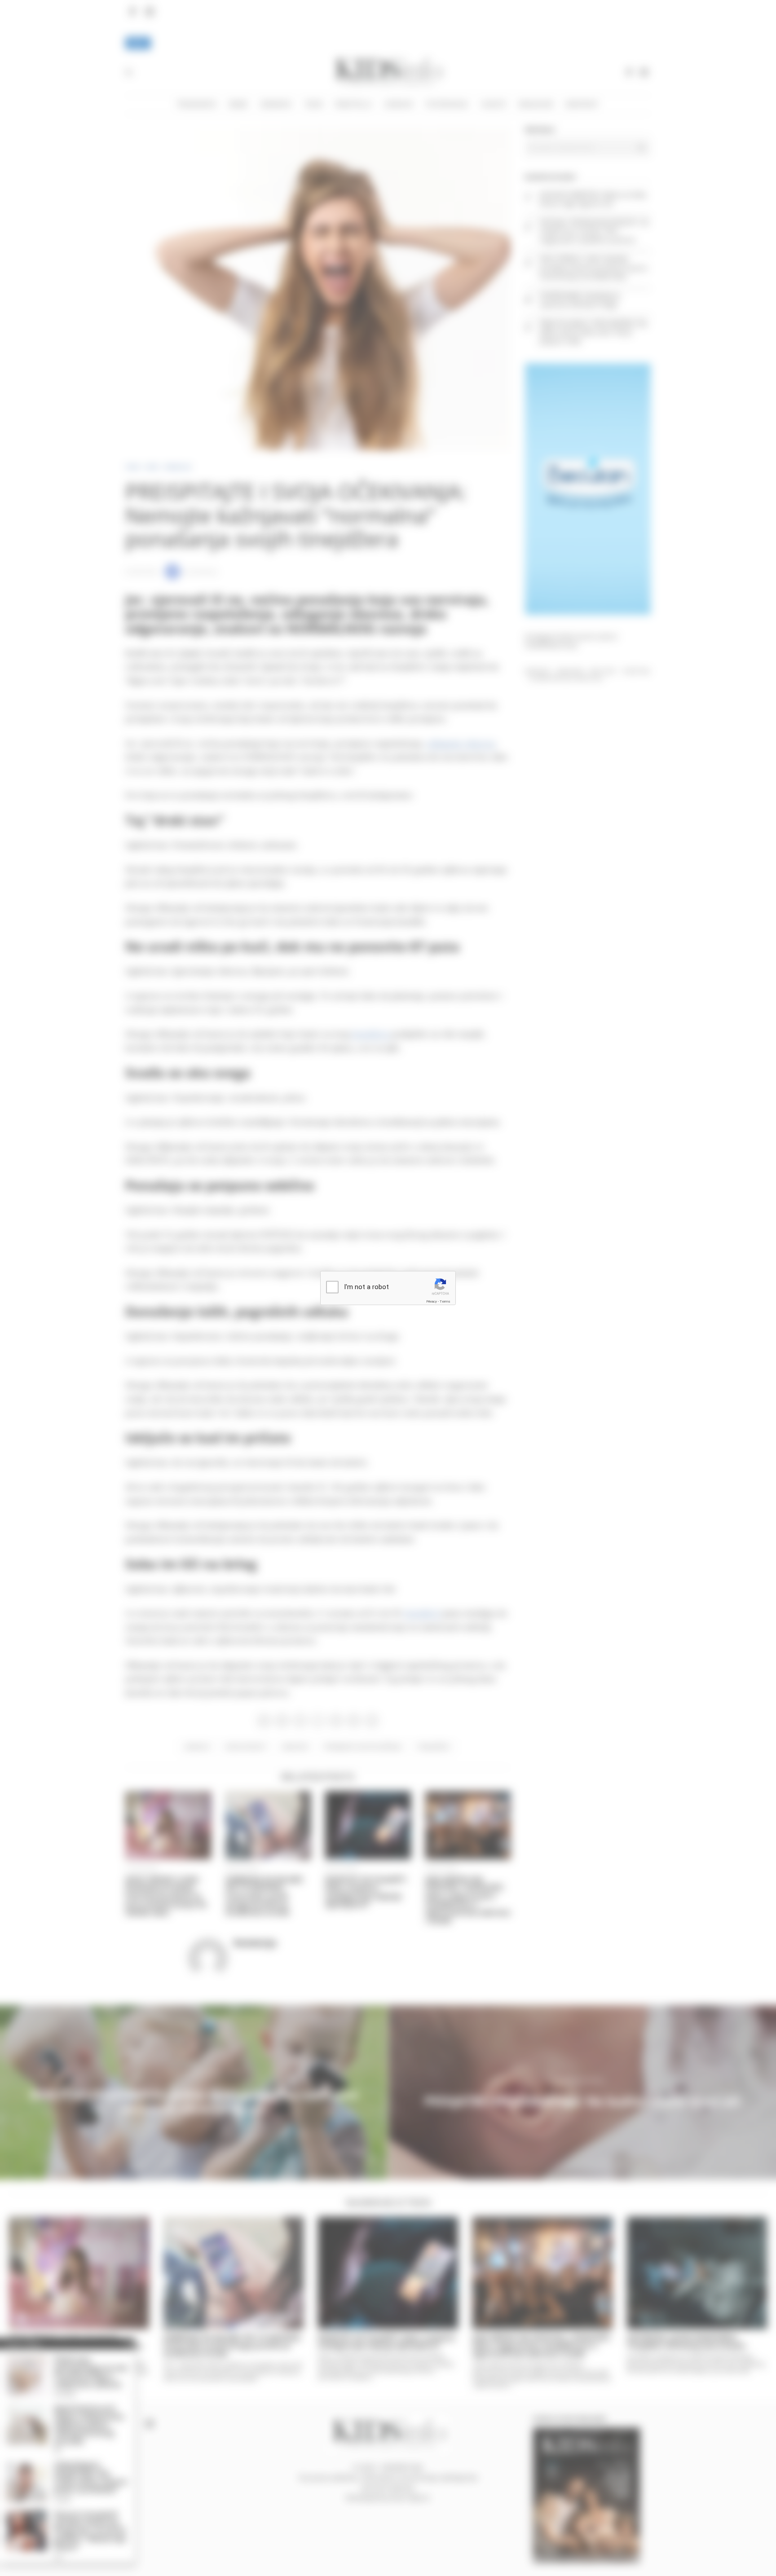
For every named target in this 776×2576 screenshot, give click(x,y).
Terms (445, 1301)
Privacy (432, 1301)
